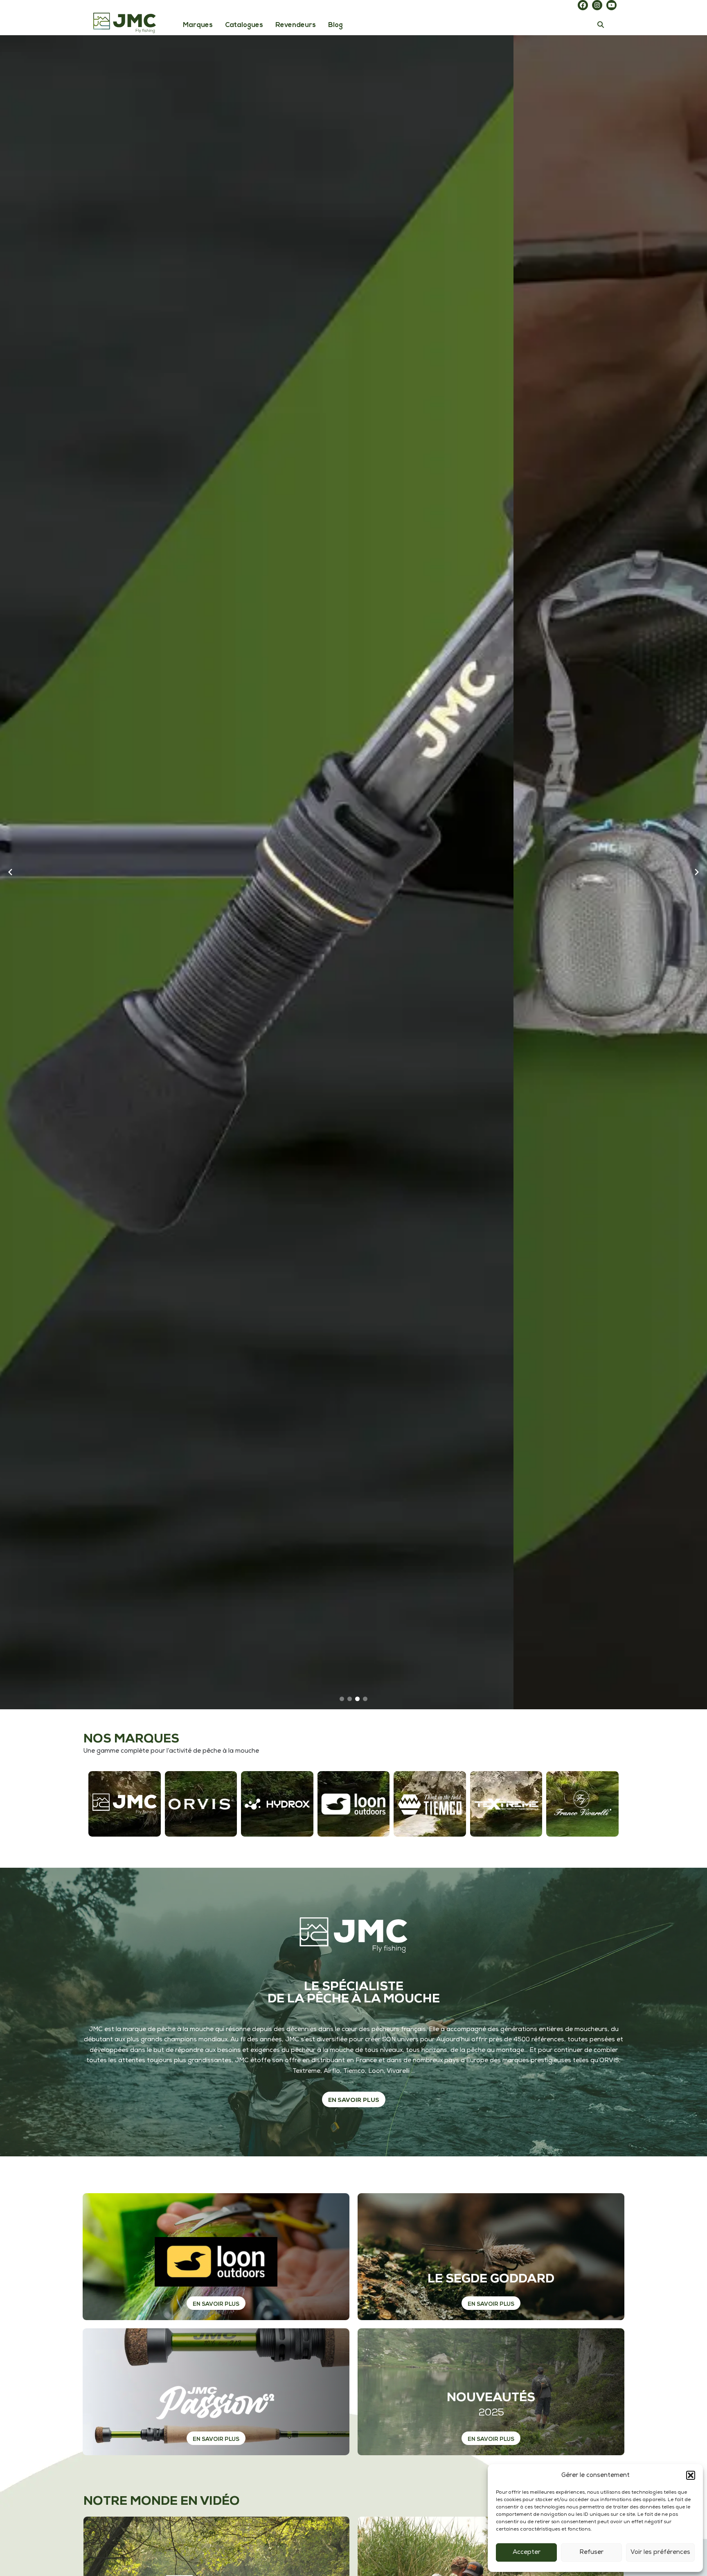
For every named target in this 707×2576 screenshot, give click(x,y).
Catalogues (244, 25)
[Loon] (354, 1804)
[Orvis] (201, 1804)
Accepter (527, 2552)
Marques (198, 25)
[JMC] (125, 1804)
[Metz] (506, 1804)
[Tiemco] (430, 1804)
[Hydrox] (277, 1804)
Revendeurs (296, 25)
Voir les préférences (660, 2552)
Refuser (591, 2552)
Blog (335, 25)
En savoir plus (216, 2304)
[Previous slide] (10, 872)
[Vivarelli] (582, 1804)
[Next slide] (697, 872)
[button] (691, 2475)
